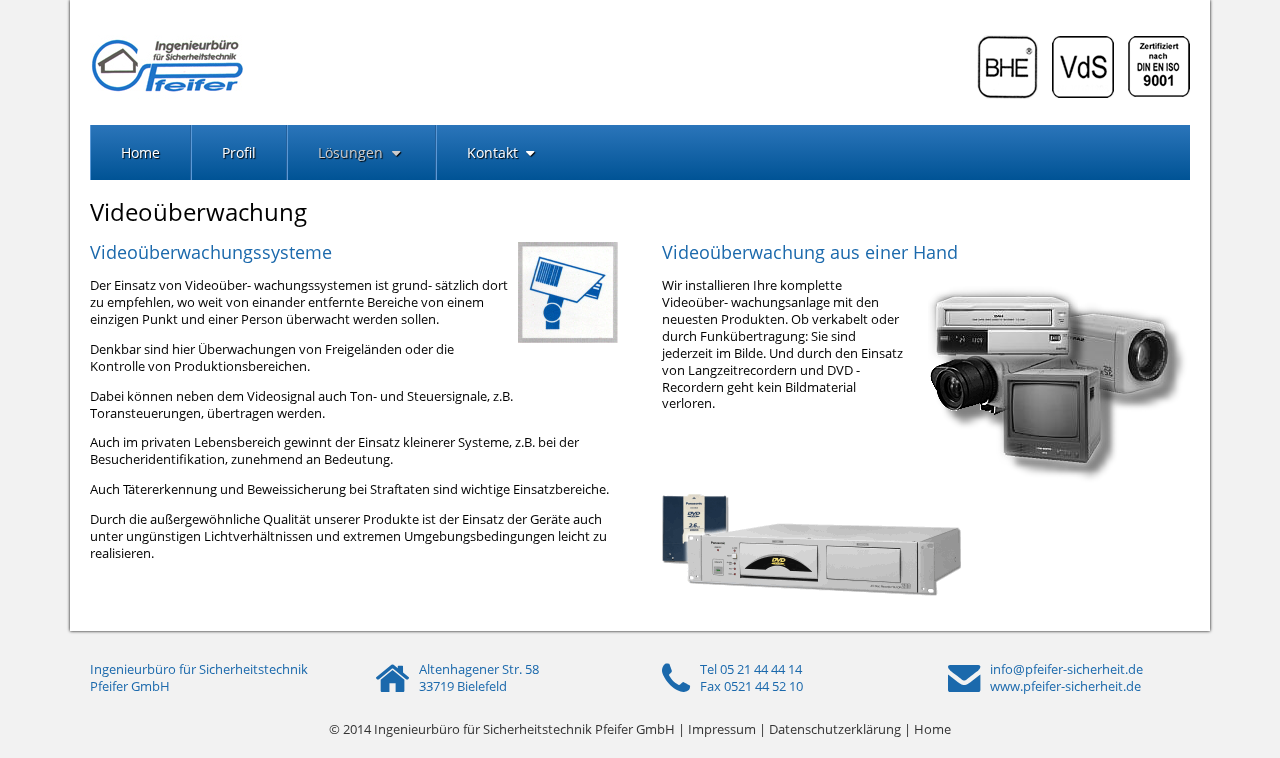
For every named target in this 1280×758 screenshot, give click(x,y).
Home (140, 152)
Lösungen (352, 152)
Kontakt (494, 152)
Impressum (722, 729)
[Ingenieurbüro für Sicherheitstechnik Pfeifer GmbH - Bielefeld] (167, 94)
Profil (239, 152)
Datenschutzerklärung (835, 729)
